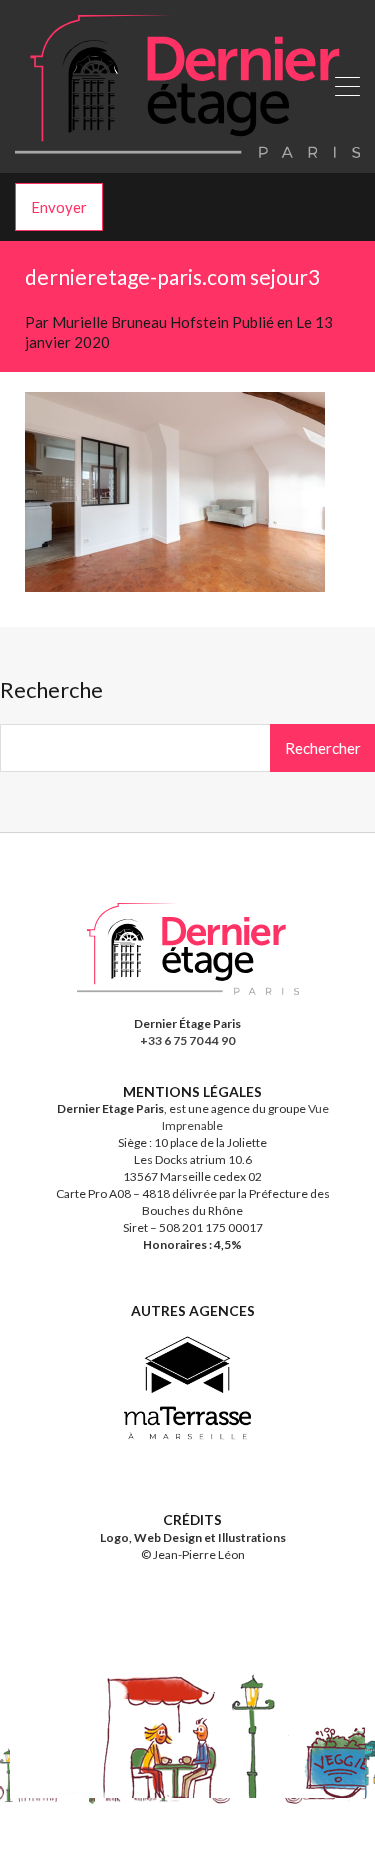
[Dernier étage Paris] (187, 149)
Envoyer (59, 207)
